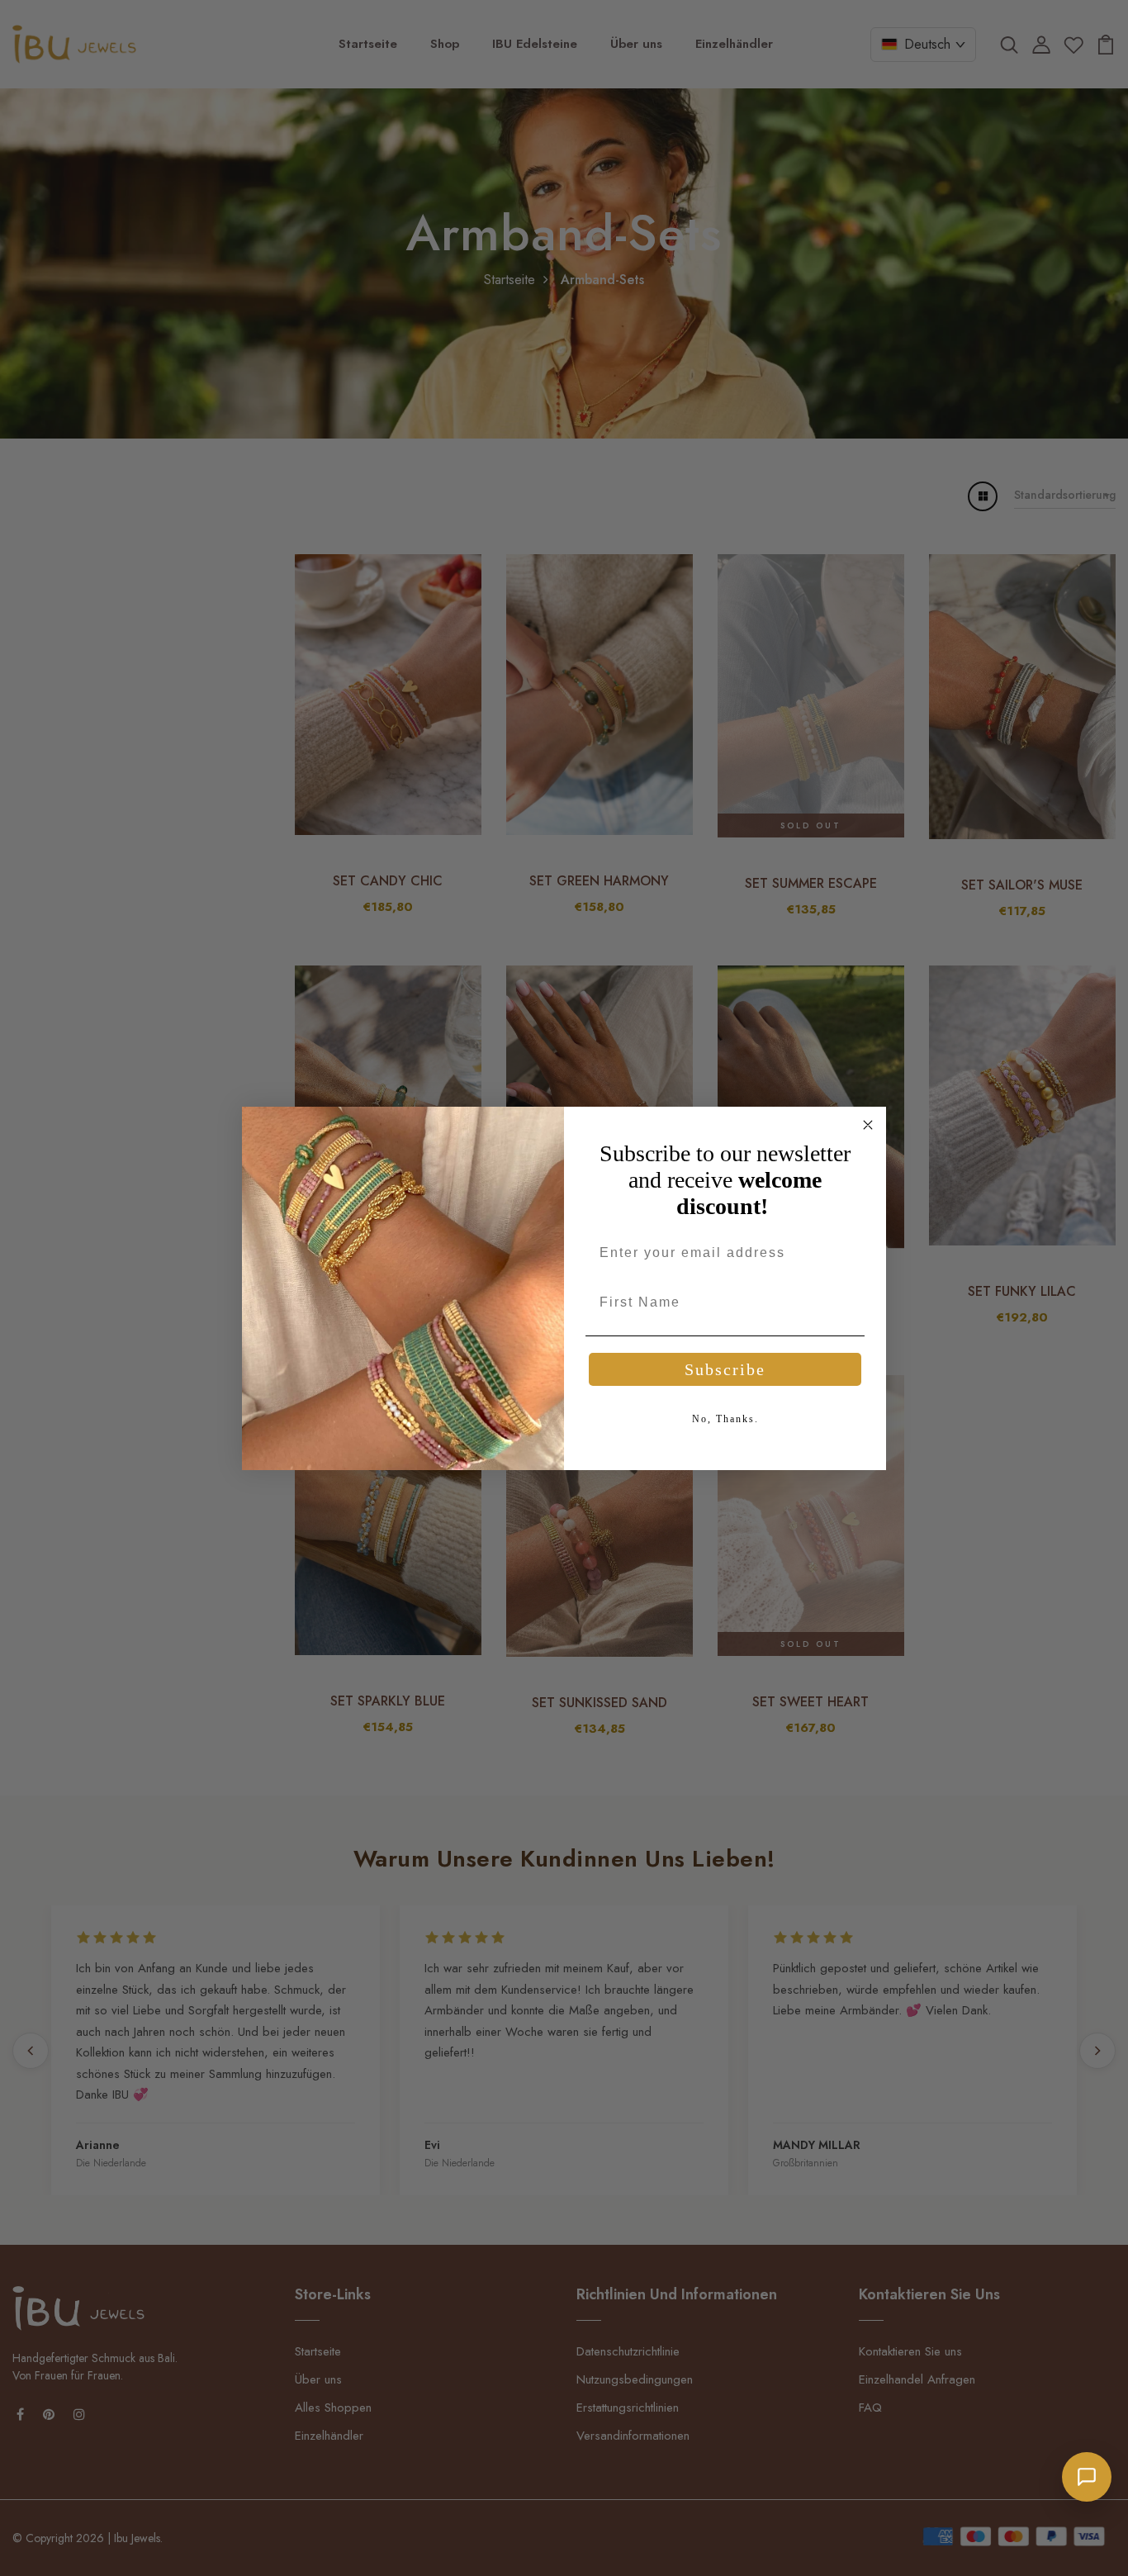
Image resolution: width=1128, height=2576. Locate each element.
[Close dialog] (868, 1125)
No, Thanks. (725, 1419)
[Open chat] (1087, 2477)
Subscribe (725, 1369)
